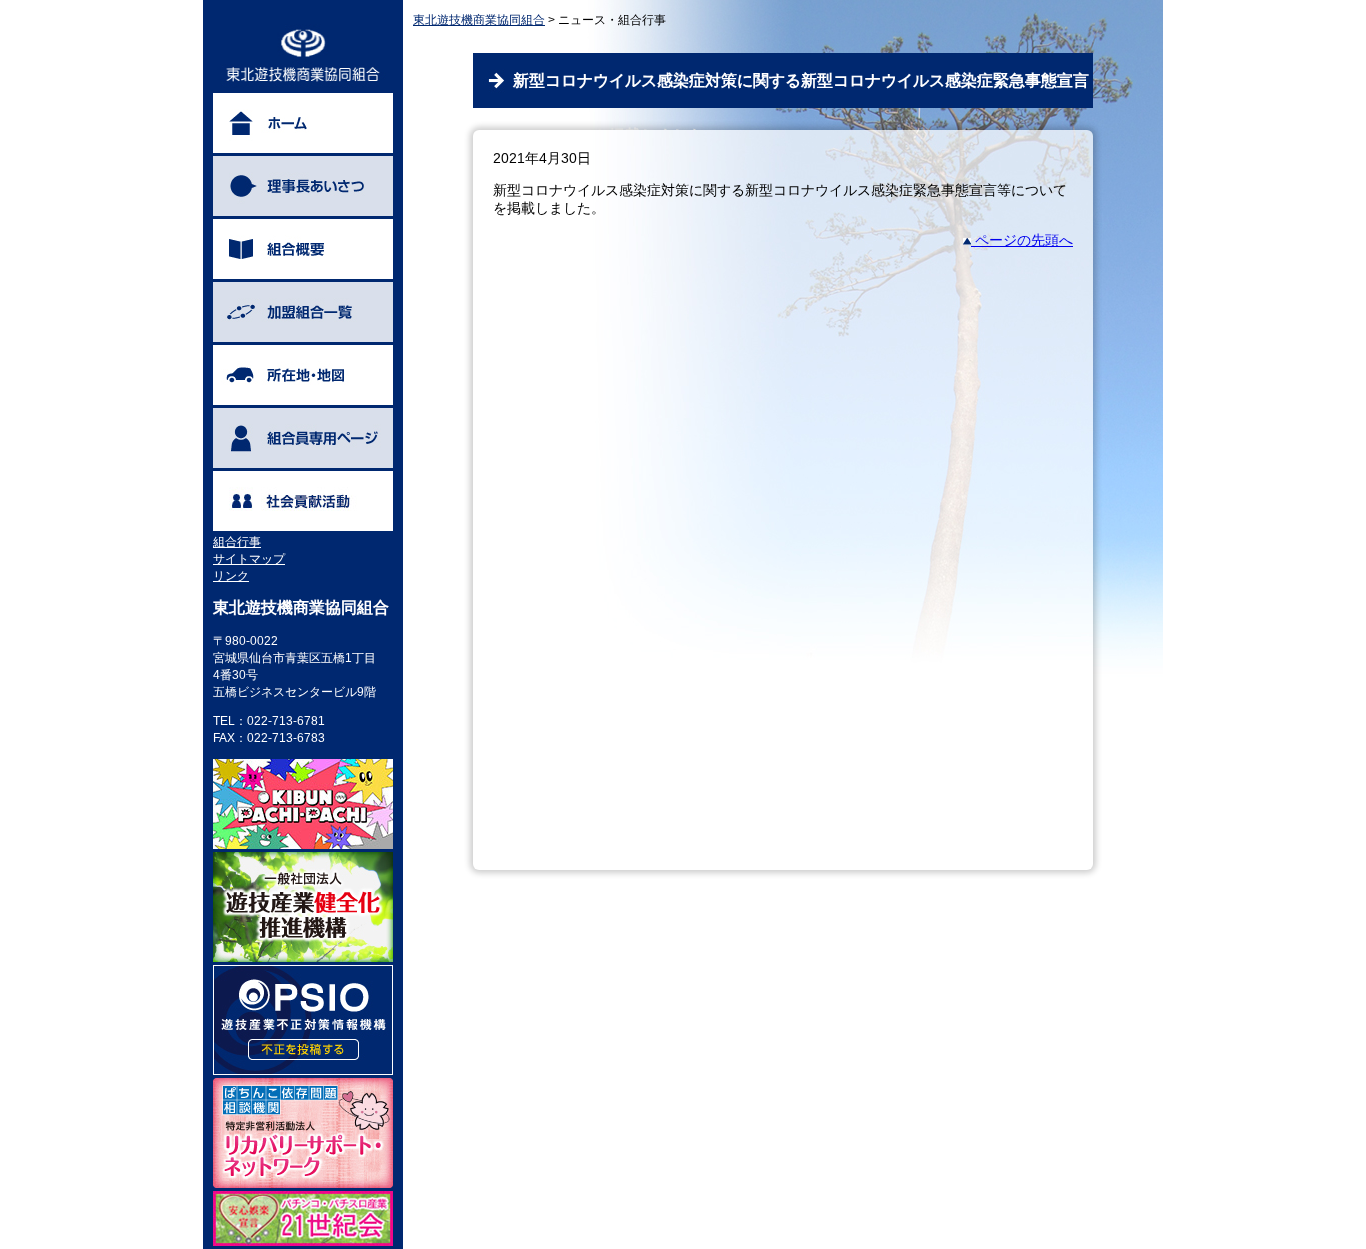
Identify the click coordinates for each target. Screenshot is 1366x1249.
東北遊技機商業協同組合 (479, 20)
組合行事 (237, 542)
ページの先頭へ (1022, 240)
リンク (231, 576)
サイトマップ (249, 559)
